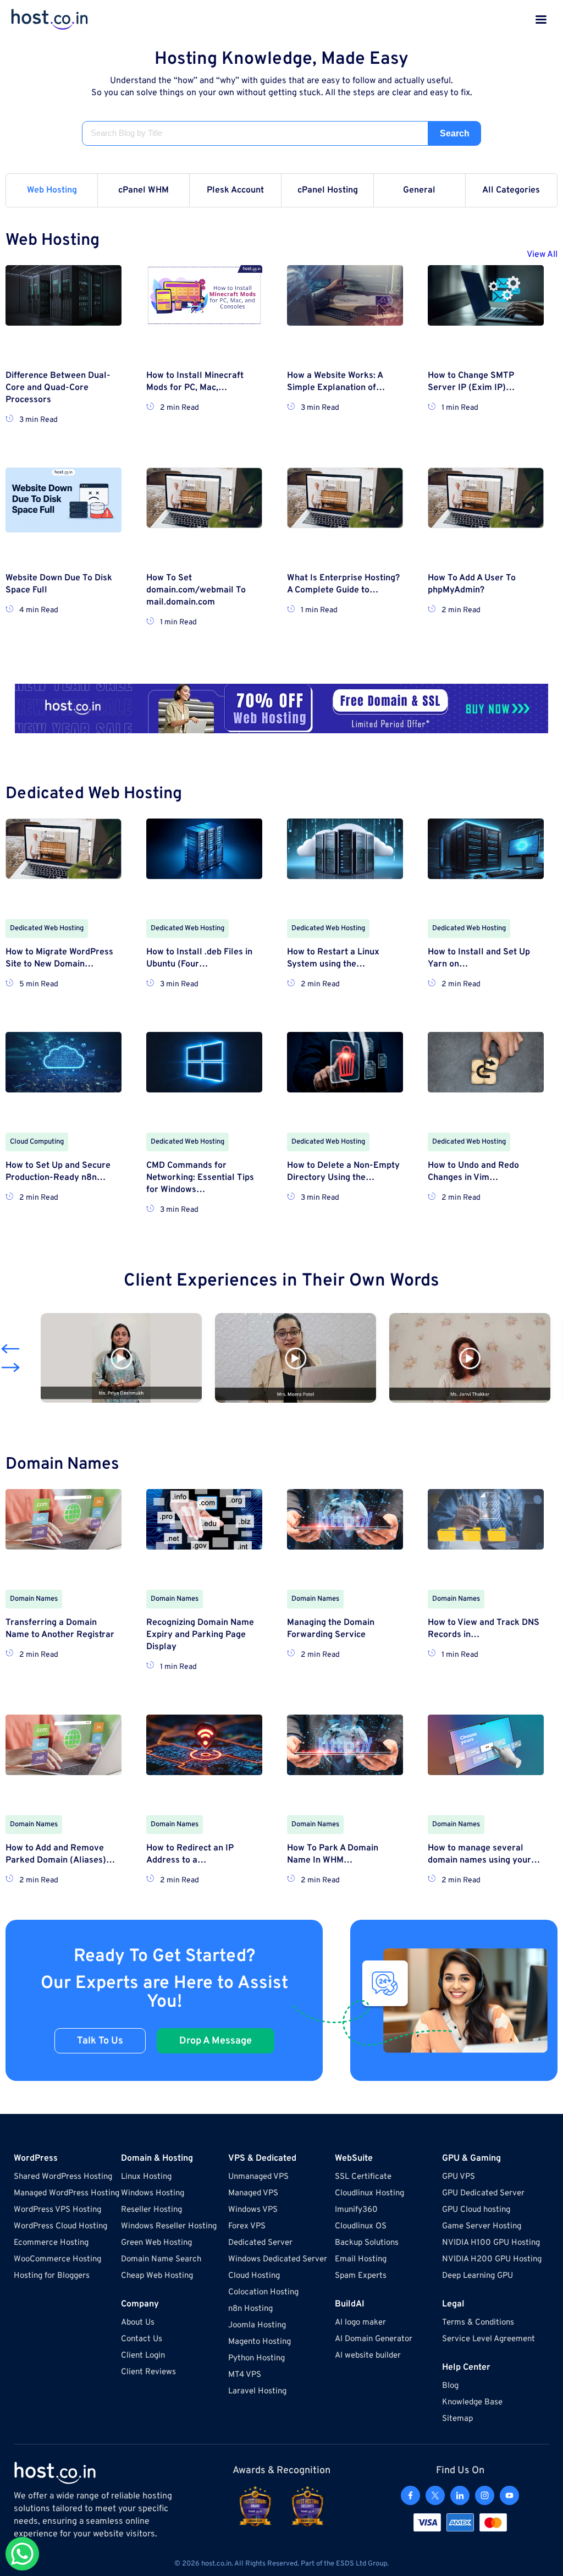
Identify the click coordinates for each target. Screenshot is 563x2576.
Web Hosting (52, 190)
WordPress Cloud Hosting (60, 2226)
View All (542, 255)
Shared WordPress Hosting (63, 2177)
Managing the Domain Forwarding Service (331, 1629)
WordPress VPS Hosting (57, 2210)
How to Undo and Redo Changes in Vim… (473, 1172)
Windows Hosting (153, 2193)
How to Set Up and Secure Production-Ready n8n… (58, 1172)
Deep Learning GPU (478, 2276)
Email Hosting (361, 2259)
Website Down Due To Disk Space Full (59, 584)
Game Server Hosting (482, 2226)
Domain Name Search (161, 2259)
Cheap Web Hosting (157, 2276)
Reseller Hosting (151, 2210)
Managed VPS (253, 2193)
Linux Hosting (146, 2177)
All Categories (511, 190)
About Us (138, 2323)
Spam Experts (361, 2276)
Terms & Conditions (478, 2323)
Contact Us (142, 2339)
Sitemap (457, 2419)
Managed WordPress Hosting (67, 2193)
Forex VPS (247, 2226)
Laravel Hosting (257, 2391)
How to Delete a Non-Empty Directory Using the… (343, 1172)
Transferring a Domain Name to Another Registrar (60, 1629)
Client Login (143, 2356)
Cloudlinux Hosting (369, 2193)
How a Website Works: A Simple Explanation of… (336, 382)
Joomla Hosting (257, 2325)
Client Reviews (148, 2372)
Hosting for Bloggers (52, 2276)
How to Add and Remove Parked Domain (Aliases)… (60, 1854)
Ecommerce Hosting (51, 2243)
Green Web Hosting (156, 2243)
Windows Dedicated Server (278, 2259)
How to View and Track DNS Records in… (484, 1629)
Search (455, 133)
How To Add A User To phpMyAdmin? (472, 584)
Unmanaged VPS (258, 2177)
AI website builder (368, 2356)
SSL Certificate (363, 2177)
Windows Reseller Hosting (169, 2226)
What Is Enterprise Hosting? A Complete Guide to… (343, 584)
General (419, 190)
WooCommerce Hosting (57, 2259)
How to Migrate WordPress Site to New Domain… (59, 958)
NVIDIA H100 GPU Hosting (491, 2243)
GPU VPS (459, 2177)
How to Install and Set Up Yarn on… (479, 958)
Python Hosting (256, 2358)
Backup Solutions (367, 2243)
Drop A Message (216, 2041)
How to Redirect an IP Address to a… (190, 1854)
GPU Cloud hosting (476, 2210)
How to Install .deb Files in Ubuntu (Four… (199, 958)
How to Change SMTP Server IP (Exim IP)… (471, 382)
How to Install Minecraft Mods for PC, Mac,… (195, 382)
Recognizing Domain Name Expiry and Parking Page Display (200, 1635)
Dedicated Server (260, 2243)
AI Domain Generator (374, 2339)
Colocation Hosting (263, 2292)
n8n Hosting (250, 2309)
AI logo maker (360, 2323)
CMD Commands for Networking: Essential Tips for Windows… (200, 1178)
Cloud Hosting (254, 2276)
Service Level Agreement (489, 2339)
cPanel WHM (143, 190)
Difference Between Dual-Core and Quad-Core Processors (58, 388)
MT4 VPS (245, 2375)
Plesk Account (235, 190)
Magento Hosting (260, 2342)
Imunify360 (356, 2210)
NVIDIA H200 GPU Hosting (492, 2259)
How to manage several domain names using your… (484, 1854)
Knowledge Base (472, 2402)
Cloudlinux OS (361, 2226)
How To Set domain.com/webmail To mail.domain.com (196, 590)
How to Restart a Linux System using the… (333, 958)
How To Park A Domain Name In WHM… (333, 1854)
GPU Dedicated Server (483, 2193)
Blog (450, 2386)
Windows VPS (253, 2210)
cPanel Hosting (328, 190)
